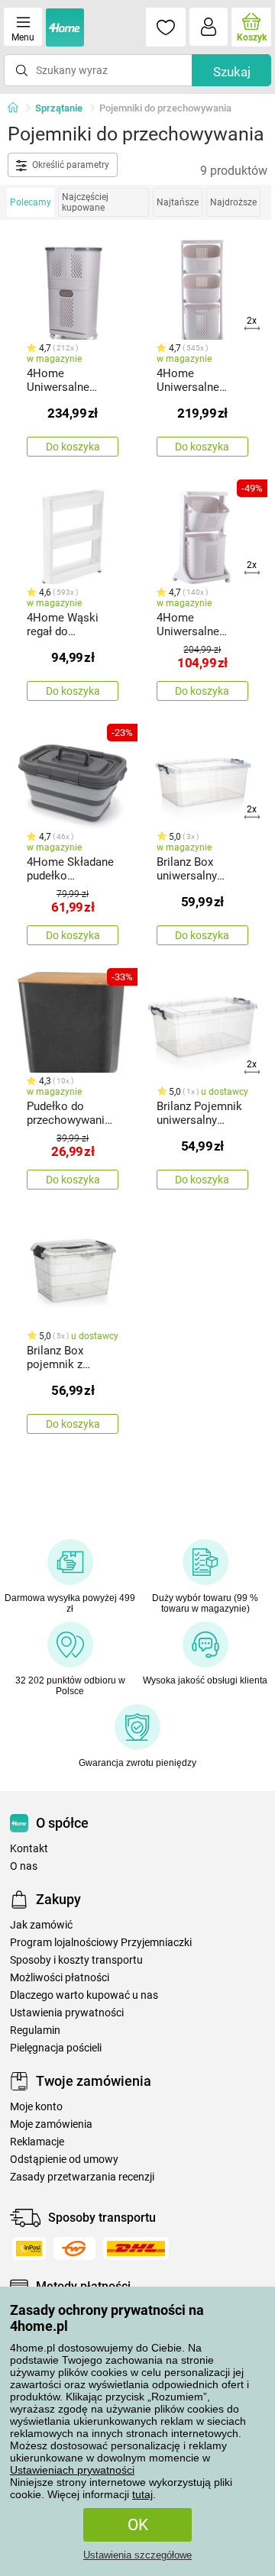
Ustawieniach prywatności (72, 2470)
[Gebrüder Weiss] (74, 2248)
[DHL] (136, 2248)
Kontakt (29, 1849)
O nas (24, 1866)
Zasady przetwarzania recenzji (82, 2177)
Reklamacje (37, 2142)
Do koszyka (73, 447)
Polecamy (31, 202)
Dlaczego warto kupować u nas (84, 1995)
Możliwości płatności (60, 1978)
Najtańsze (178, 202)
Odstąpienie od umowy (64, 2160)
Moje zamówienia (51, 2124)
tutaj (142, 2494)
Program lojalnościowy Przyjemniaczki (101, 1943)
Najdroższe (233, 202)
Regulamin (35, 2030)
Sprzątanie (59, 108)
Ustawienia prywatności (67, 2013)
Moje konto (36, 2107)
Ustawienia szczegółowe (137, 2555)
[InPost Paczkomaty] (29, 2248)
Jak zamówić (41, 1925)
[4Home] (18, 108)
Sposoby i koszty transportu (76, 1960)
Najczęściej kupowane (85, 202)
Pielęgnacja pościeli (56, 2048)
